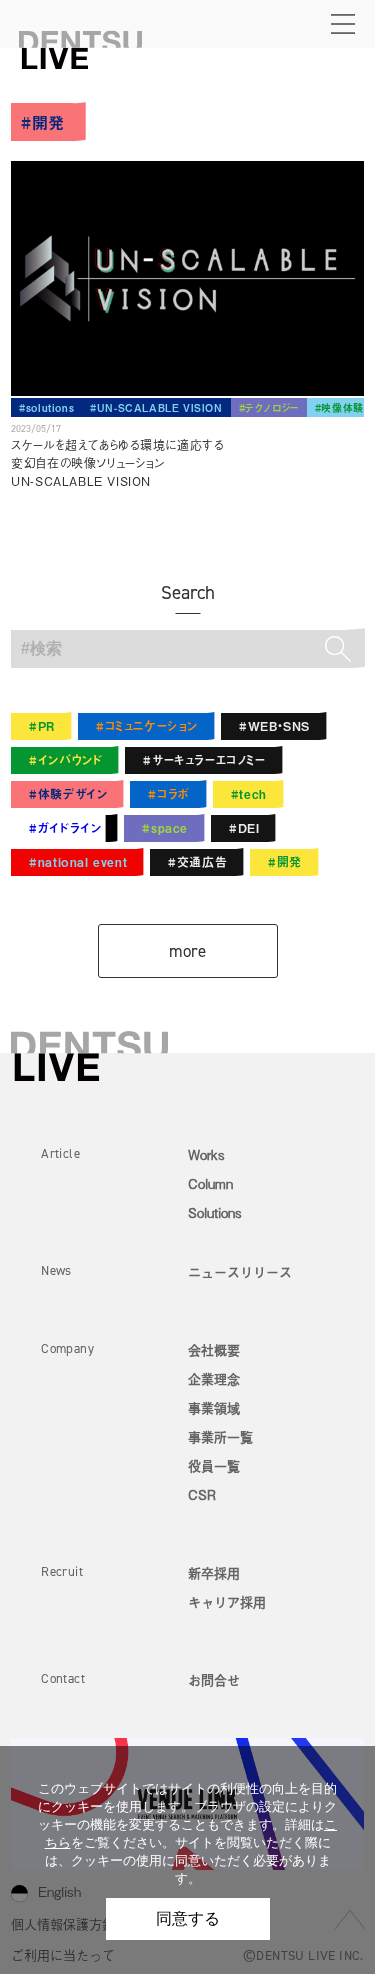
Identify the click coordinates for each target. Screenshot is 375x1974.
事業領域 (214, 1407)
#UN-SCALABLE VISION (156, 407)
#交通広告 (197, 862)
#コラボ (168, 794)
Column (210, 1183)
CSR (202, 1494)
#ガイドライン (65, 828)
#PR (42, 726)
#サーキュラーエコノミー (204, 760)
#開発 (285, 862)
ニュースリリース (240, 1271)
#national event (78, 862)
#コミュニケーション (147, 726)
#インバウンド (65, 760)
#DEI (244, 828)
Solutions (215, 1212)
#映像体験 (339, 407)
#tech (249, 794)
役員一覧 (214, 1465)
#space (165, 828)
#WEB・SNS (274, 726)
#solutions (46, 407)
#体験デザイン (68, 794)
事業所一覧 (220, 1436)
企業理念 (214, 1378)
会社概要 (214, 1349)
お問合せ (214, 1679)
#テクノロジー (269, 407)
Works (206, 1154)
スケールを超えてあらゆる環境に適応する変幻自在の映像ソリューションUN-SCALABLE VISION (117, 463)
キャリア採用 (227, 1601)
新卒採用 (214, 1572)
